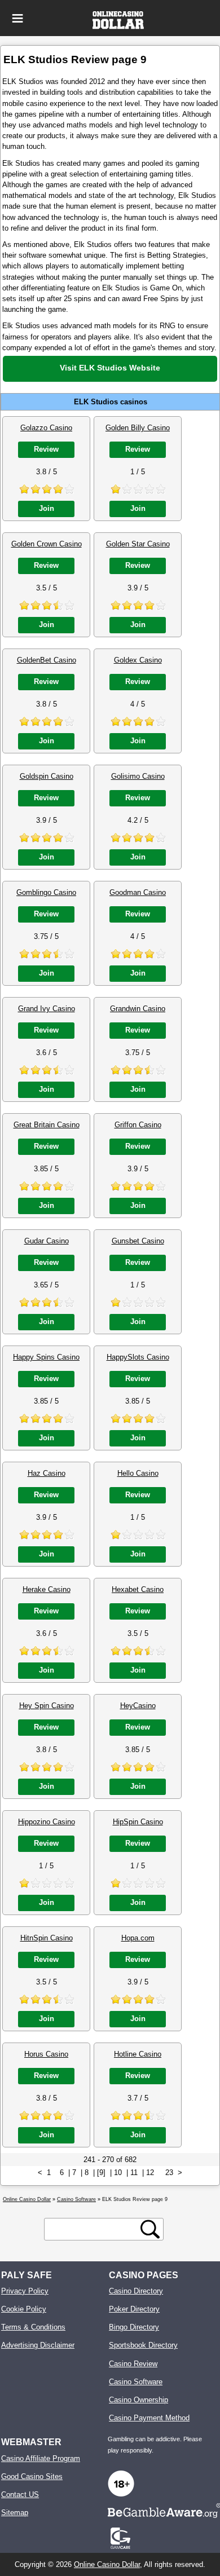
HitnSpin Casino (47, 1938)
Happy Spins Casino (46, 1357)
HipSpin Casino (138, 1822)
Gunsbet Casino (138, 1241)
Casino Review (133, 2364)
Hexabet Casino (138, 1589)
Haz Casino (47, 1473)
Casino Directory (136, 2291)
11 (134, 2173)
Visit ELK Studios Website (110, 368)
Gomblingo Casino (46, 892)
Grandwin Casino (138, 1009)
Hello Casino (138, 1473)
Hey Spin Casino (47, 1706)
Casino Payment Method (149, 2418)
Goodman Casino (138, 892)
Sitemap (15, 2513)
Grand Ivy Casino (47, 1009)
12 (150, 2173)
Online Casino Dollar (107, 2564)
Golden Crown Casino (47, 544)
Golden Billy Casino (138, 428)
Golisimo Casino (138, 776)
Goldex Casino (138, 660)
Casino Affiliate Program (41, 2458)
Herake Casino (47, 1589)
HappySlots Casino (138, 1357)
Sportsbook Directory (143, 2345)
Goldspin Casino (47, 776)
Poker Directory (134, 2309)
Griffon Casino (138, 1125)
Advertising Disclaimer (38, 2345)
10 (118, 2173)
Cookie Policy (24, 2309)
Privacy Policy (25, 2291)
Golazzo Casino (46, 428)
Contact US (20, 2495)
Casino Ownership (138, 2400)
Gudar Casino (47, 1241)
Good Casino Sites (32, 2476)
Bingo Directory (134, 2327)
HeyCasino (138, 1706)
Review (46, 449)
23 (169, 2173)
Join (47, 508)
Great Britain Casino (47, 1125)
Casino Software (136, 2382)
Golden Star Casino (138, 544)
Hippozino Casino (47, 1822)
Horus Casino (46, 2054)
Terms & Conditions (33, 2327)
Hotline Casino (138, 2054)
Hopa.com (138, 1938)
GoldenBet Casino (47, 660)
